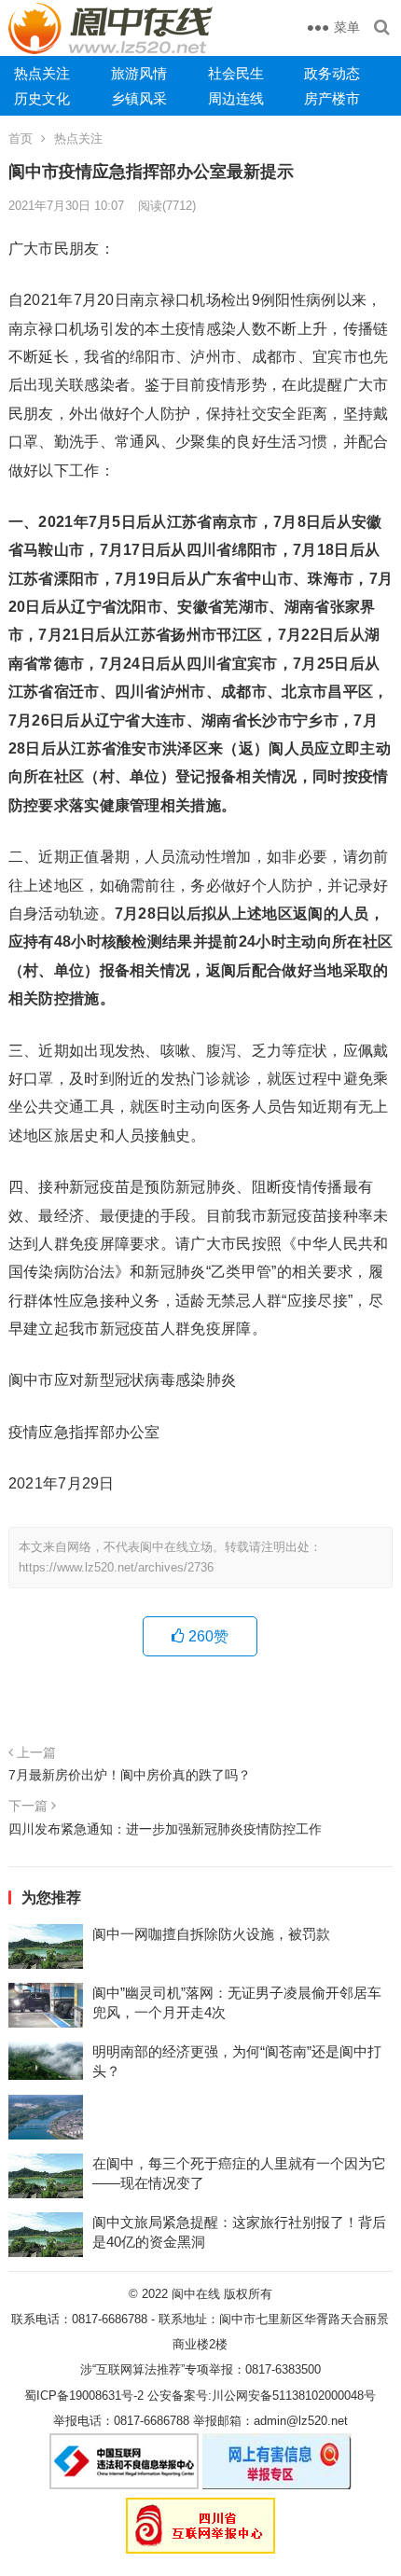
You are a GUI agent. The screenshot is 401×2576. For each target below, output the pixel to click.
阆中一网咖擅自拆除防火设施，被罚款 (211, 1934)
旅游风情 (139, 73)
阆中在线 (196, 2294)
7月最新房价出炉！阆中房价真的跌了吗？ (130, 1775)
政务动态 (332, 73)
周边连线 (236, 98)
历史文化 (42, 98)
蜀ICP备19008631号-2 (84, 2396)
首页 (21, 138)
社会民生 (236, 73)
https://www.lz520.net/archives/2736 (116, 1567)
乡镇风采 (139, 98)
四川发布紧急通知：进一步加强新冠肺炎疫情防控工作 (165, 1829)
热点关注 (42, 73)
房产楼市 (332, 98)
